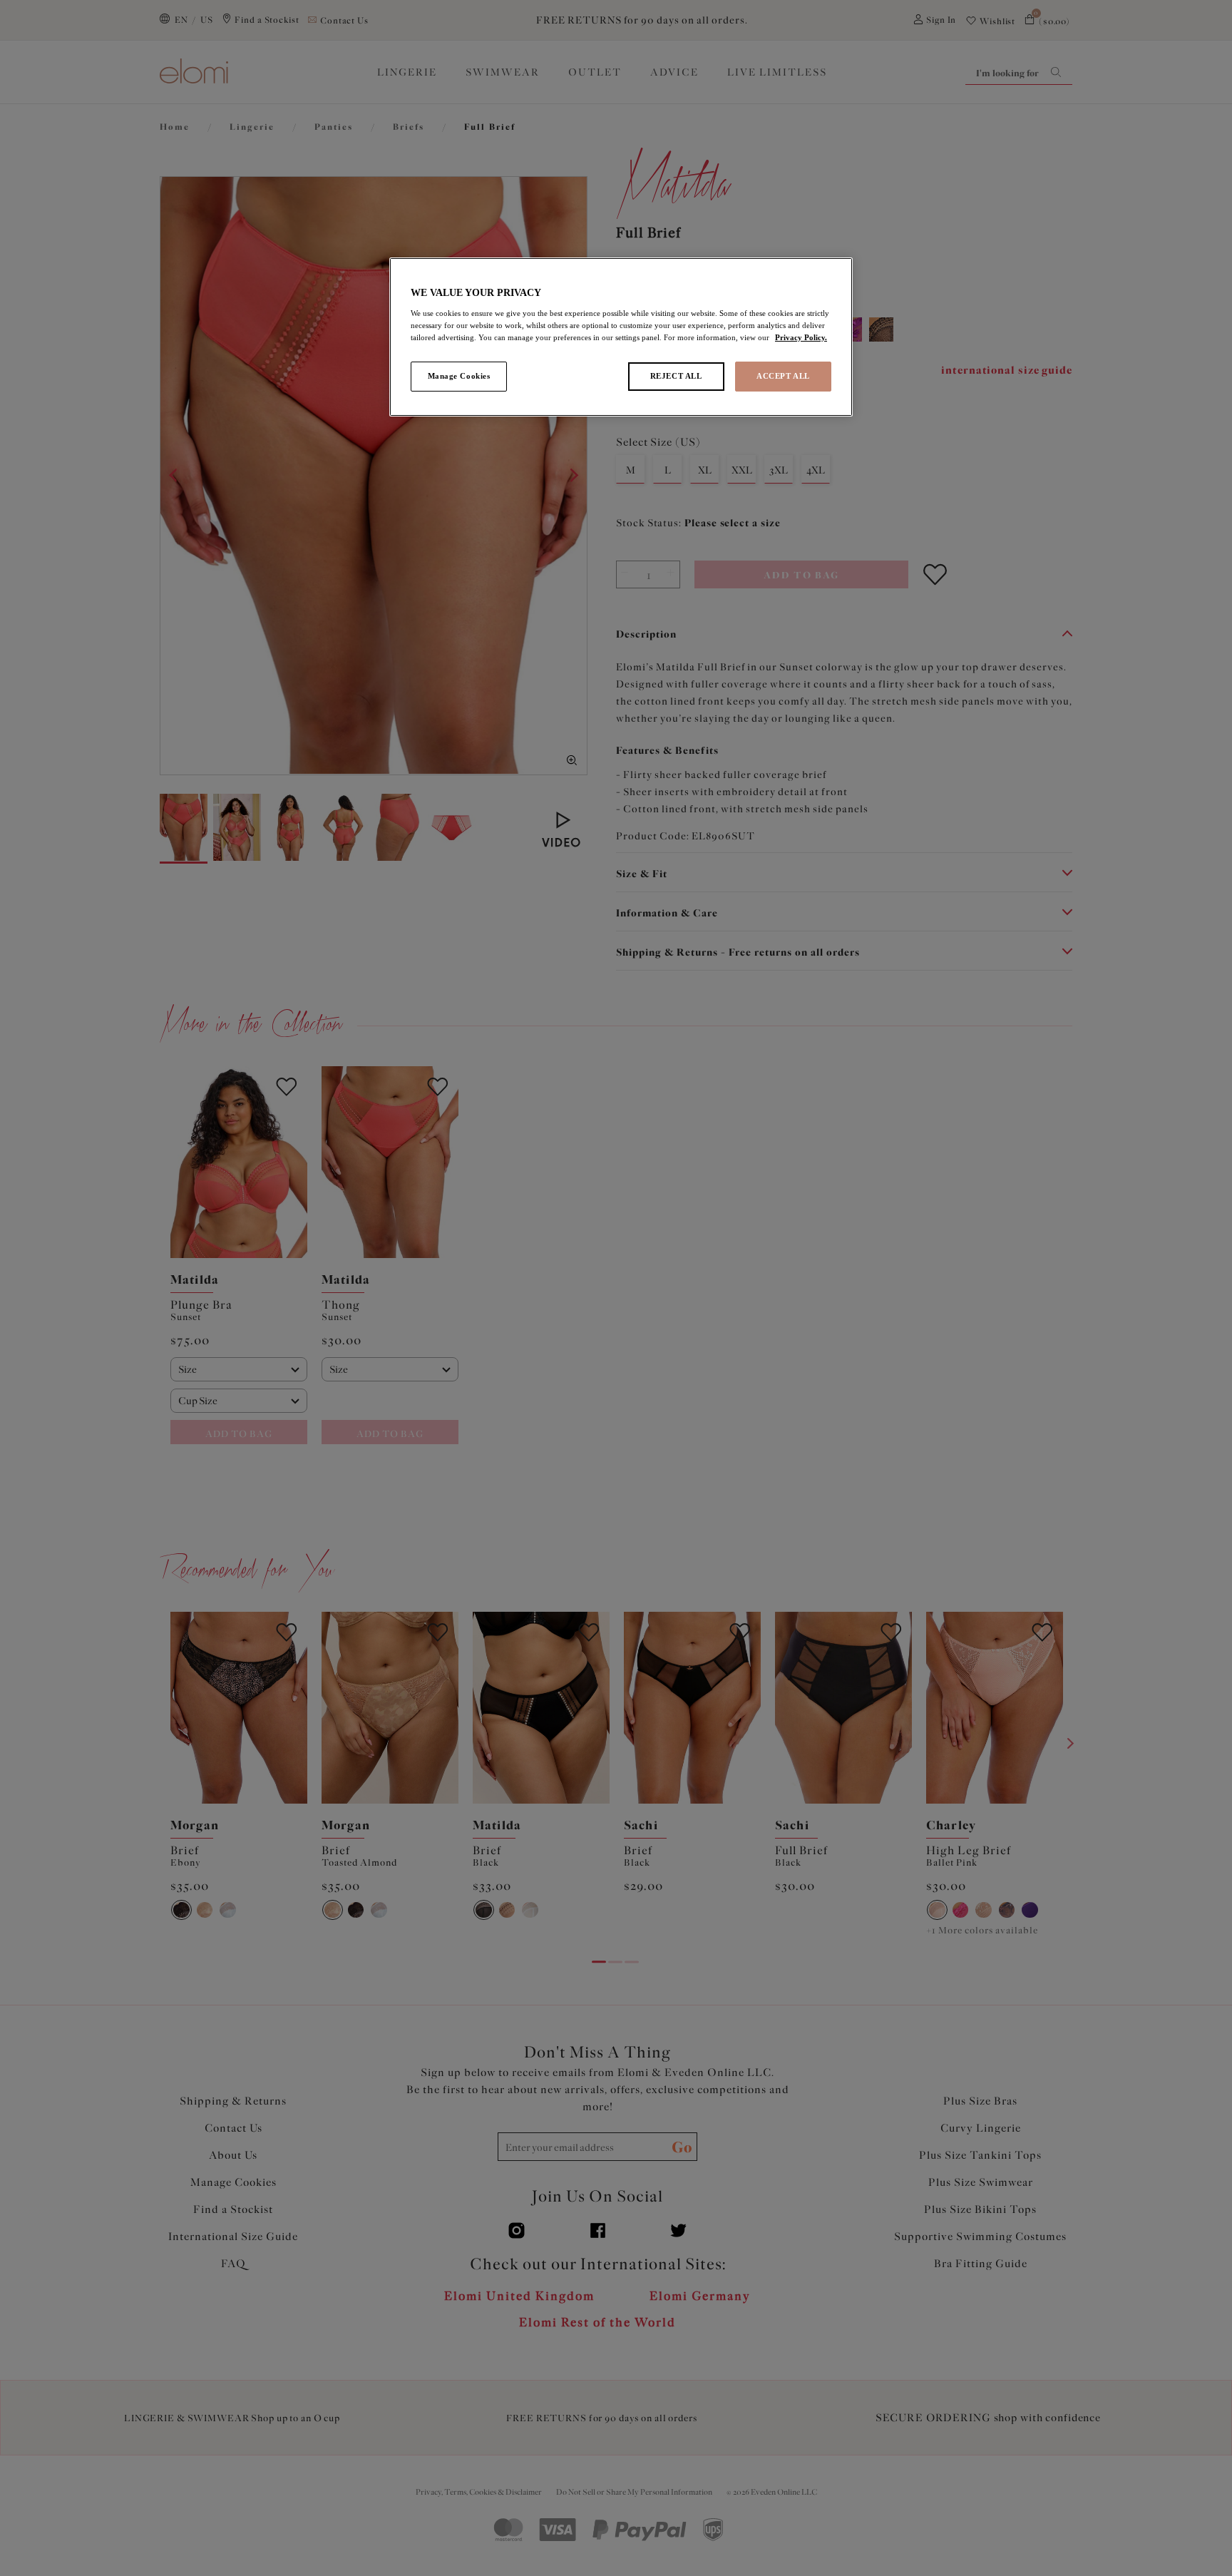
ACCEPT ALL (783, 376)
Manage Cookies (459, 376)
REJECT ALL (676, 376)
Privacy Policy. (801, 337)
